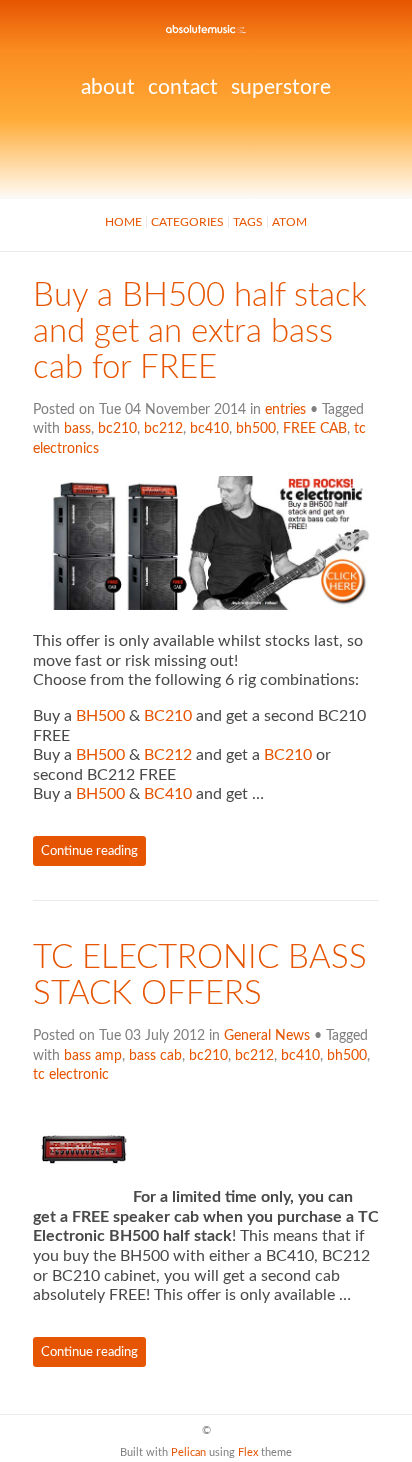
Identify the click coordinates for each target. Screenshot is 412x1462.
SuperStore (281, 87)
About (108, 87)
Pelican (188, 1452)
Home (123, 222)
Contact (183, 87)
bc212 (163, 429)
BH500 (100, 716)
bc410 (209, 429)
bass (77, 429)
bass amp (93, 1056)
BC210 (168, 716)
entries (285, 410)
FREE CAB (315, 429)
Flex (248, 1452)
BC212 (168, 755)
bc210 (117, 429)
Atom (289, 222)
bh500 (256, 429)
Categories (187, 222)
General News (267, 1036)
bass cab (155, 1056)
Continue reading (89, 851)
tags (248, 222)
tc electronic (71, 1075)
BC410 (168, 794)
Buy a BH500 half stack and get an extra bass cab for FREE (200, 332)
